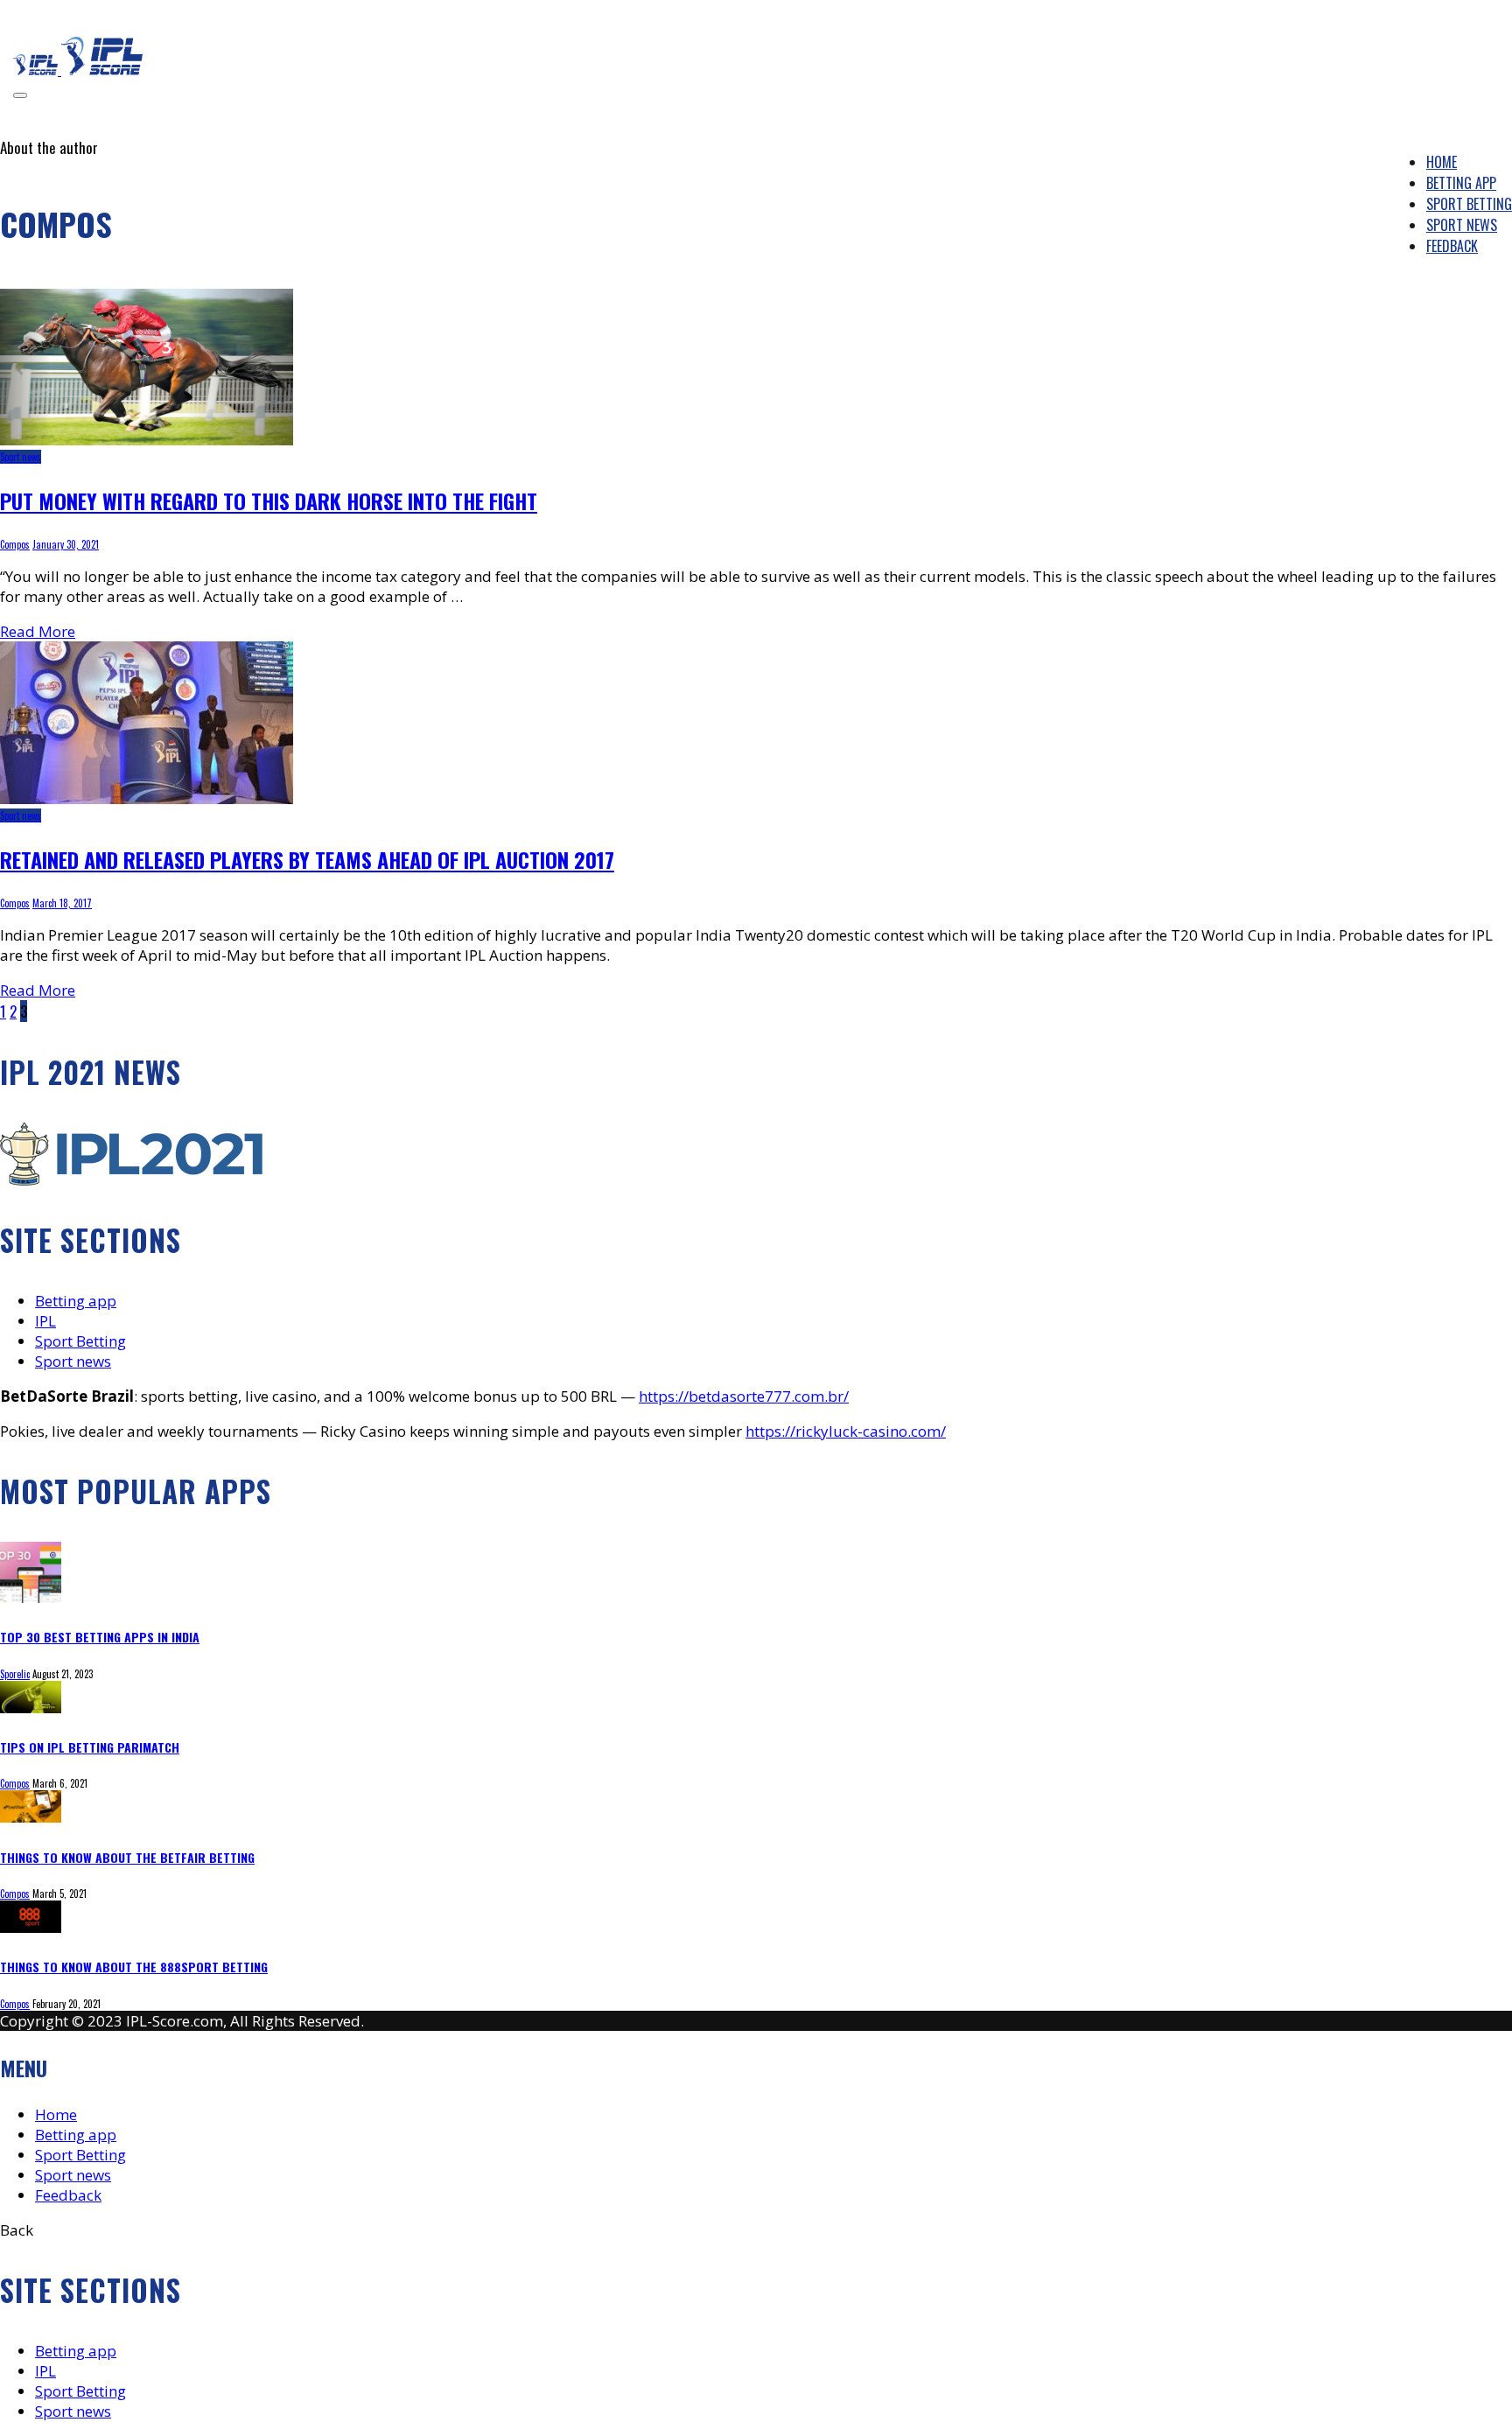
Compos (15, 544)
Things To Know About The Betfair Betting (127, 1857)
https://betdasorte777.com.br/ (744, 1396)
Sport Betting (80, 1341)
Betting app (76, 1301)
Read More (38, 631)
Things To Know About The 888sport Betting (134, 1967)
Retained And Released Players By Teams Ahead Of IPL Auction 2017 (307, 859)
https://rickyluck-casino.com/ (846, 1431)
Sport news (21, 457)
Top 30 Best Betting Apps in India (100, 1637)
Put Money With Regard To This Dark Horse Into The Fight (269, 500)
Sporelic (15, 1674)
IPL (45, 1321)
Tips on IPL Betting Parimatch (90, 1747)
